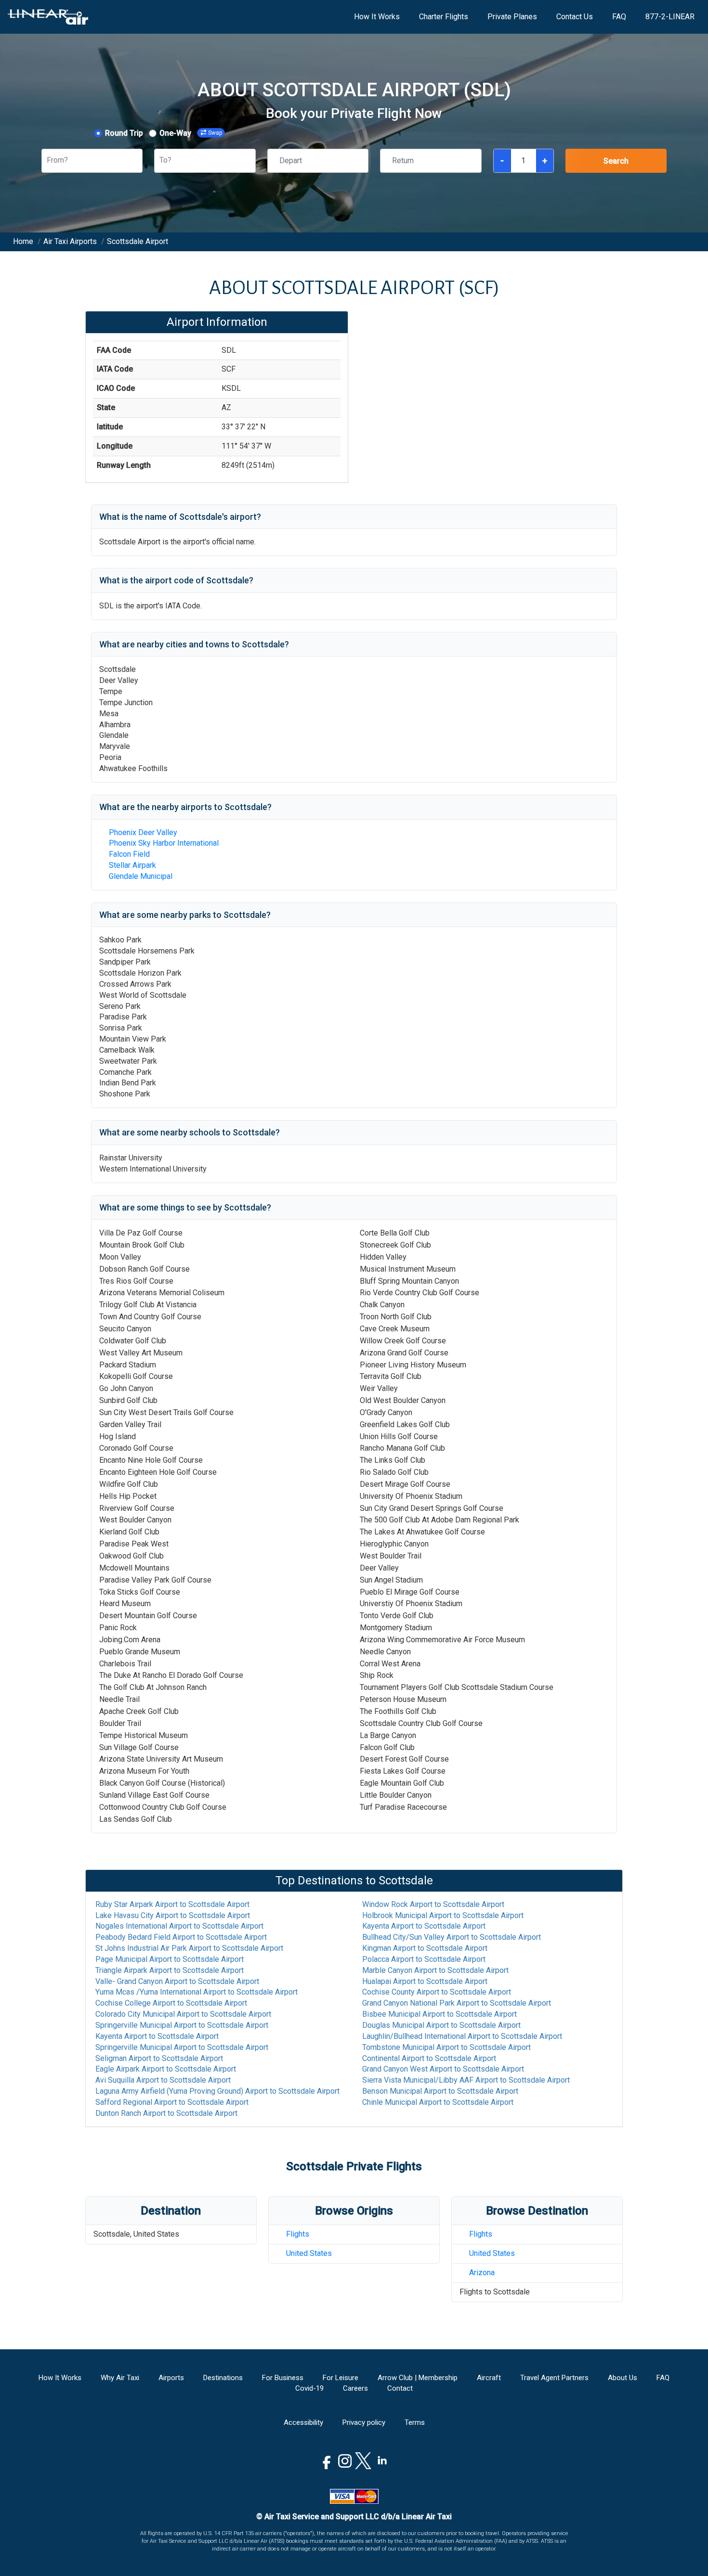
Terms (415, 2422)
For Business (283, 2378)
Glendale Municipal (141, 876)
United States (309, 2253)
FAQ (619, 17)
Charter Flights (444, 17)
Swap (215, 133)
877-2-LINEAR (670, 17)
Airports (171, 2378)
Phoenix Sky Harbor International (164, 843)
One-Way (175, 133)
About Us (623, 2378)
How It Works (377, 17)
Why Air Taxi (120, 2378)
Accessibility (303, 2422)
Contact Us (575, 17)
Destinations (223, 2378)
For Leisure (341, 2378)
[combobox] (48, 161)
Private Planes (512, 17)
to (172, 1904)
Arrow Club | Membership (418, 2378)
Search (616, 161)
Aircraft (489, 2378)
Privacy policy (364, 2422)
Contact (400, 2388)
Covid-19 (309, 2388)
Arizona (482, 2273)
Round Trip (124, 133)
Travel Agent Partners (554, 2378)
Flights (298, 2234)
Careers (355, 2388)
